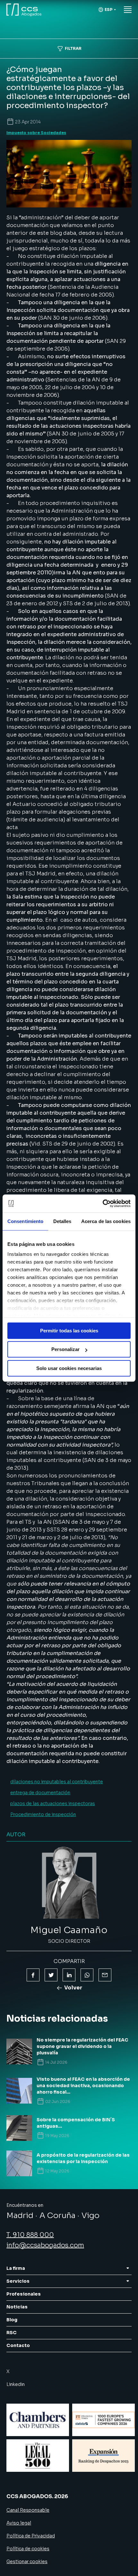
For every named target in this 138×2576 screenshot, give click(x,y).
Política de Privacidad (31, 2536)
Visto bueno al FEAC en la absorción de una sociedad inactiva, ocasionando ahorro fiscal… (83, 2086)
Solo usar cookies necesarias (69, 1368)
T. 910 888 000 (30, 2235)
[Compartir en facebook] (33, 1975)
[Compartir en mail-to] (105, 1975)
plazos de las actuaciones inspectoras (53, 1804)
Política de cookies (28, 2549)
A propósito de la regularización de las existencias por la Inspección (83, 2158)
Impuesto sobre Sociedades (36, 133)
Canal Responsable (28, 2510)
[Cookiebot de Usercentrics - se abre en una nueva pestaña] (103, 1203)
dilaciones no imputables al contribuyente (57, 1782)
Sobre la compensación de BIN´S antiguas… (76, 2123)
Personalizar (65, 1349)
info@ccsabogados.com (45, 2245)
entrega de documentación (40, 1793)
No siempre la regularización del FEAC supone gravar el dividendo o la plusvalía (82, 2046)
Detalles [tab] (62, 1221)
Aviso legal (19, 2523)
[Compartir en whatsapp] (87, 1975)
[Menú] (128, 10)
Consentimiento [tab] (25, 1221)
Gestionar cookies (27, 2562)
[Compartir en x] (51, 1975)
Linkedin (16, 2384)
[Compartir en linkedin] (69, 1975)
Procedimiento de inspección (43, 1814)
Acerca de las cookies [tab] (106, 1221)
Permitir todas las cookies (69, 1331)
